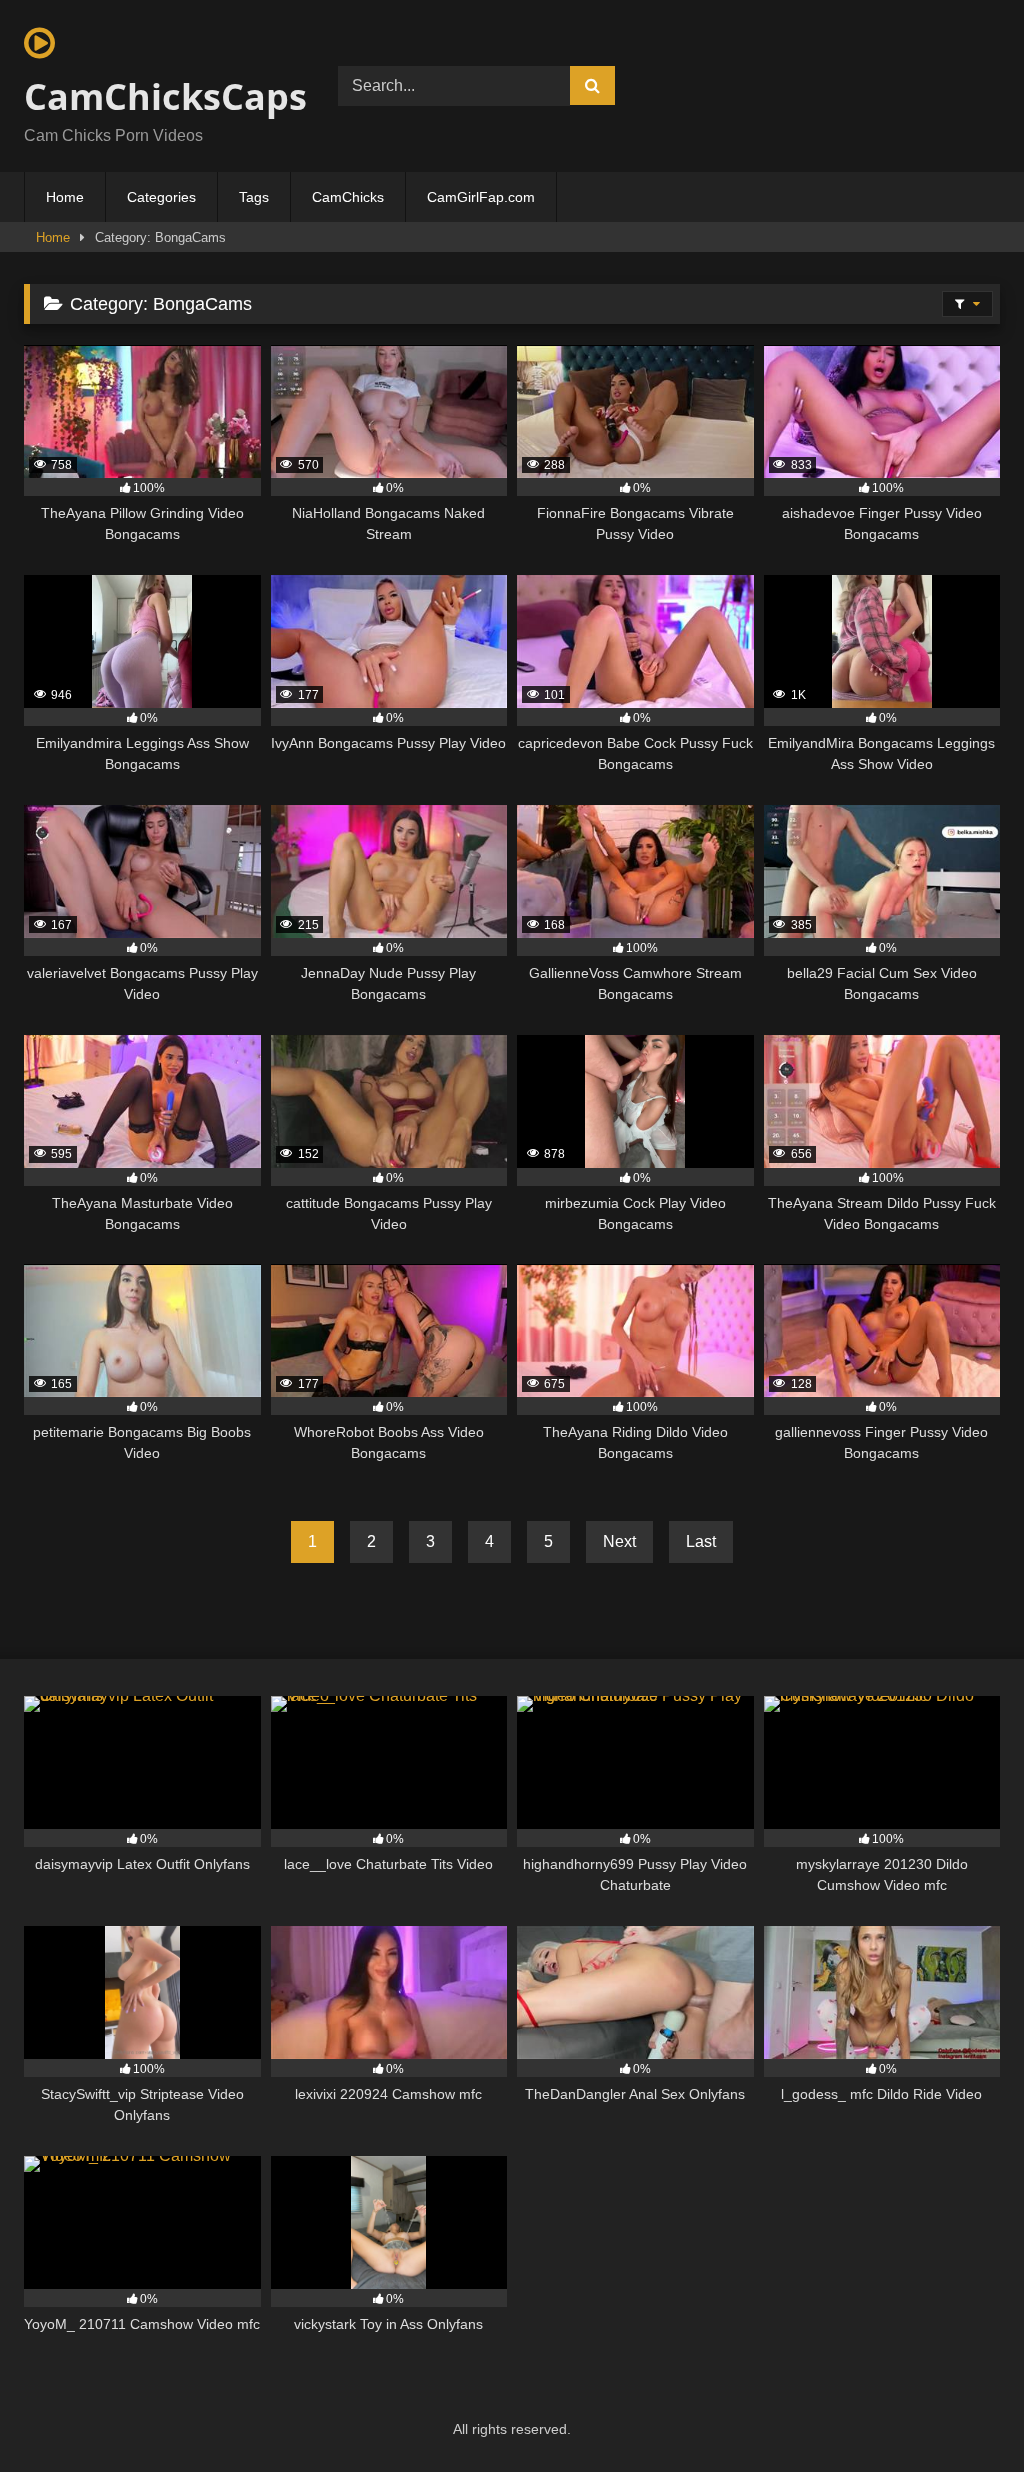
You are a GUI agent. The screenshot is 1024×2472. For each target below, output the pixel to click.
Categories (161, 197)
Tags (254, 197)
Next (619, 1541)
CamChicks (348, 197)
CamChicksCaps (158, 96)
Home (65, 197)
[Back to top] (962, 2412)
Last (701, 1541)
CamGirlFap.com (481, 197)
